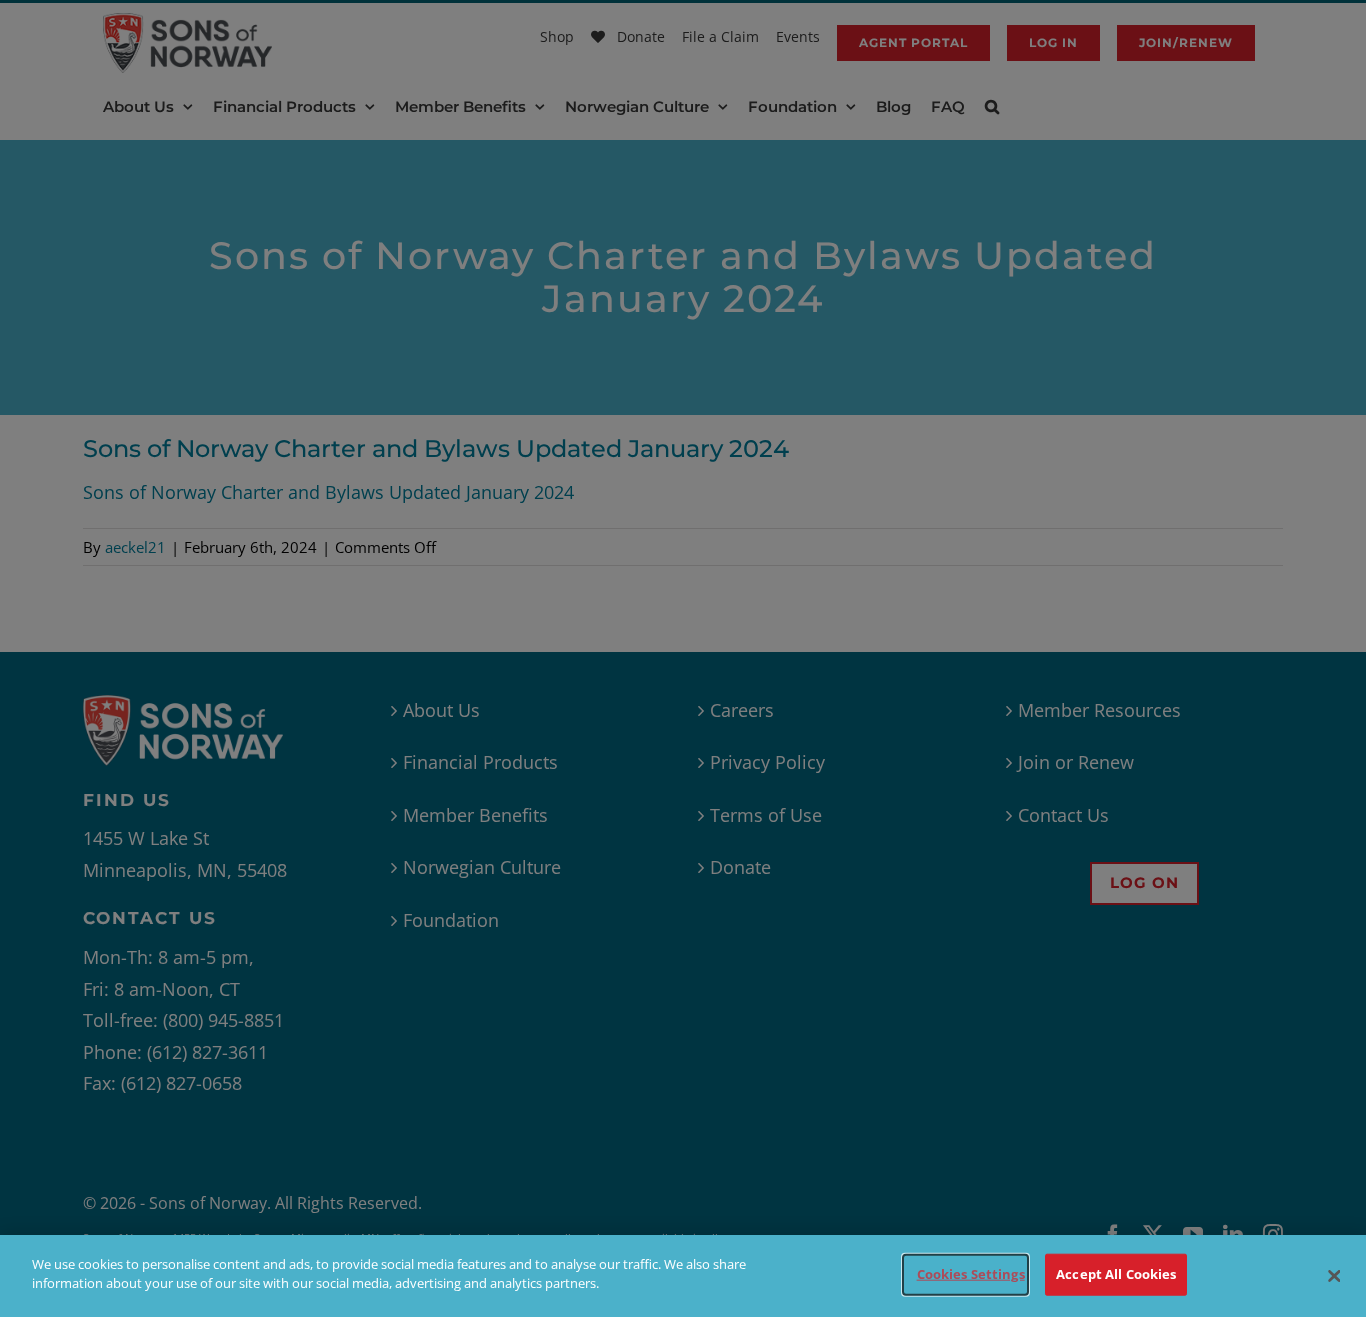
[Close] (1334, 1276)
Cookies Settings (971, 1274)
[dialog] (683, 1276)
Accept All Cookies (1116, 1274)
